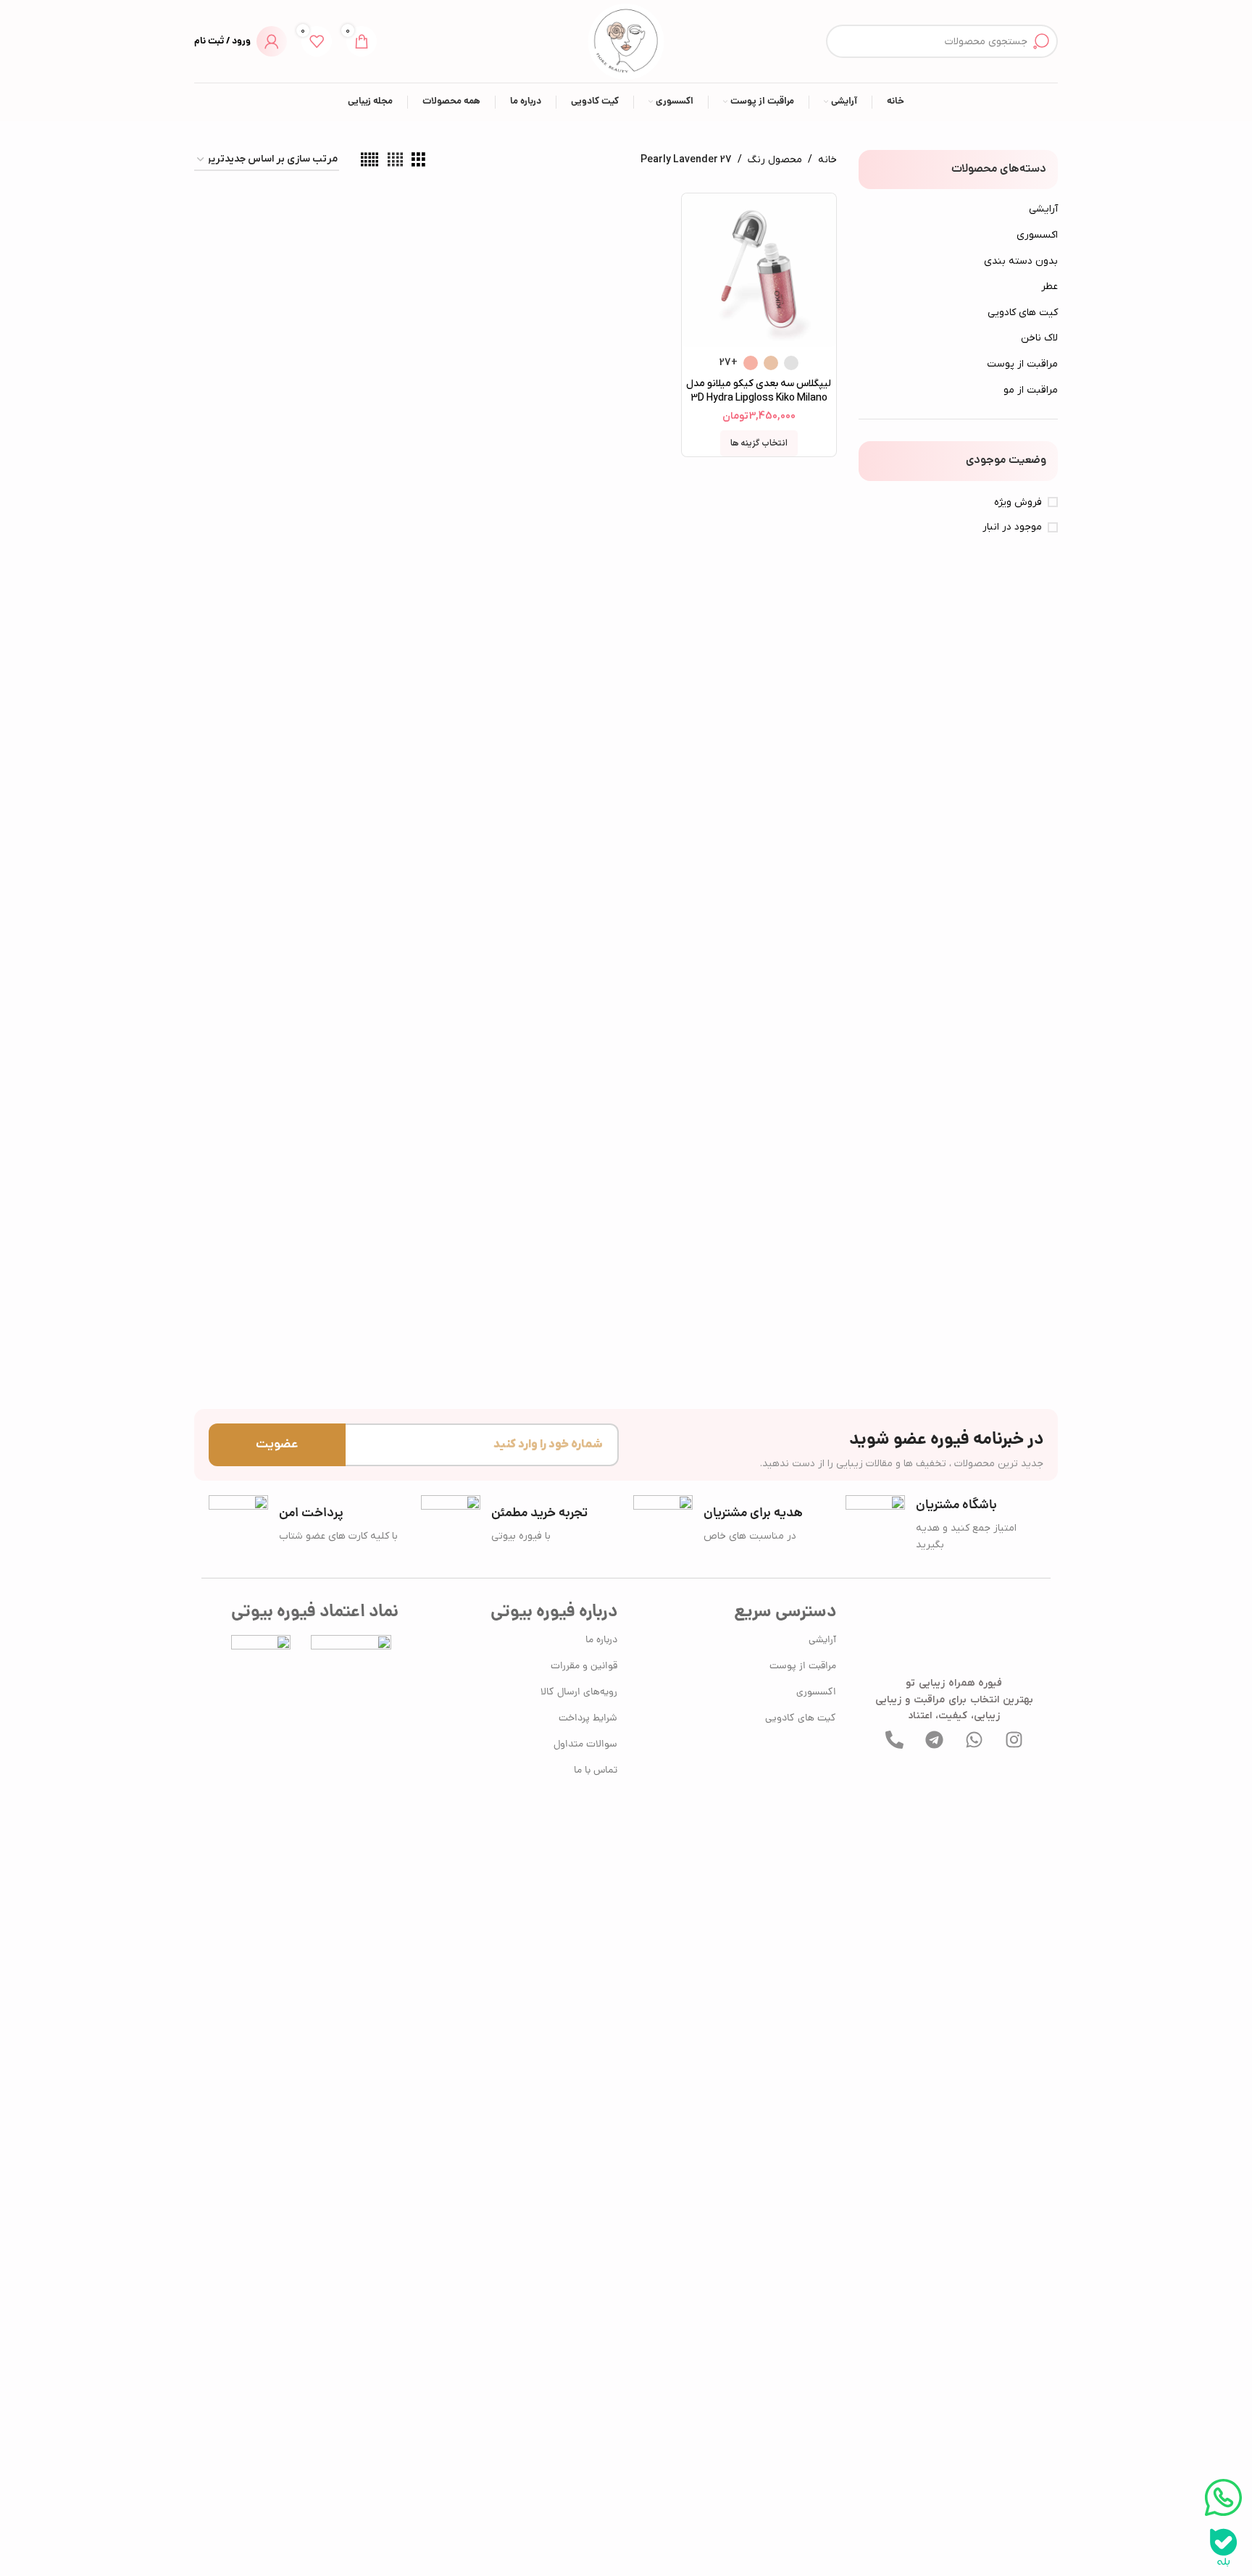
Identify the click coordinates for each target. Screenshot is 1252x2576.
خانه (827, 160)
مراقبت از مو (1031, 390)
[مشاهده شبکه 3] (418, 160)
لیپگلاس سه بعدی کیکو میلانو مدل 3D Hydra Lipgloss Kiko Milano (759, 391)
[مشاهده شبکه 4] (395, 160)
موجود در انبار (1012, 527)
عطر (1049, 287)
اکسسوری (1037, 235)
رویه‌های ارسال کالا (579, 1693)
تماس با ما (596, 1771)
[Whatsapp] (974, 1739)
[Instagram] (1014, 1739)
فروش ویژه (1018, 502)
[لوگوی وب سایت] (626, 41)
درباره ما (601, 1640)
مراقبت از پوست (1022, 364)
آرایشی (1043, 209)
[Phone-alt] (894, 1739)
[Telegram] (934, 1739)
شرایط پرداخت (588, 1719)
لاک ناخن (1039, 338)
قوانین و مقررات (584, 1667)
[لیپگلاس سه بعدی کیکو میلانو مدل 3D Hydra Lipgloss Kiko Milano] (759, 270)
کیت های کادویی (1023, 313)
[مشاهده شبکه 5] (370, 160)
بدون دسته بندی (1021, 261)
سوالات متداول (585, 1745)
